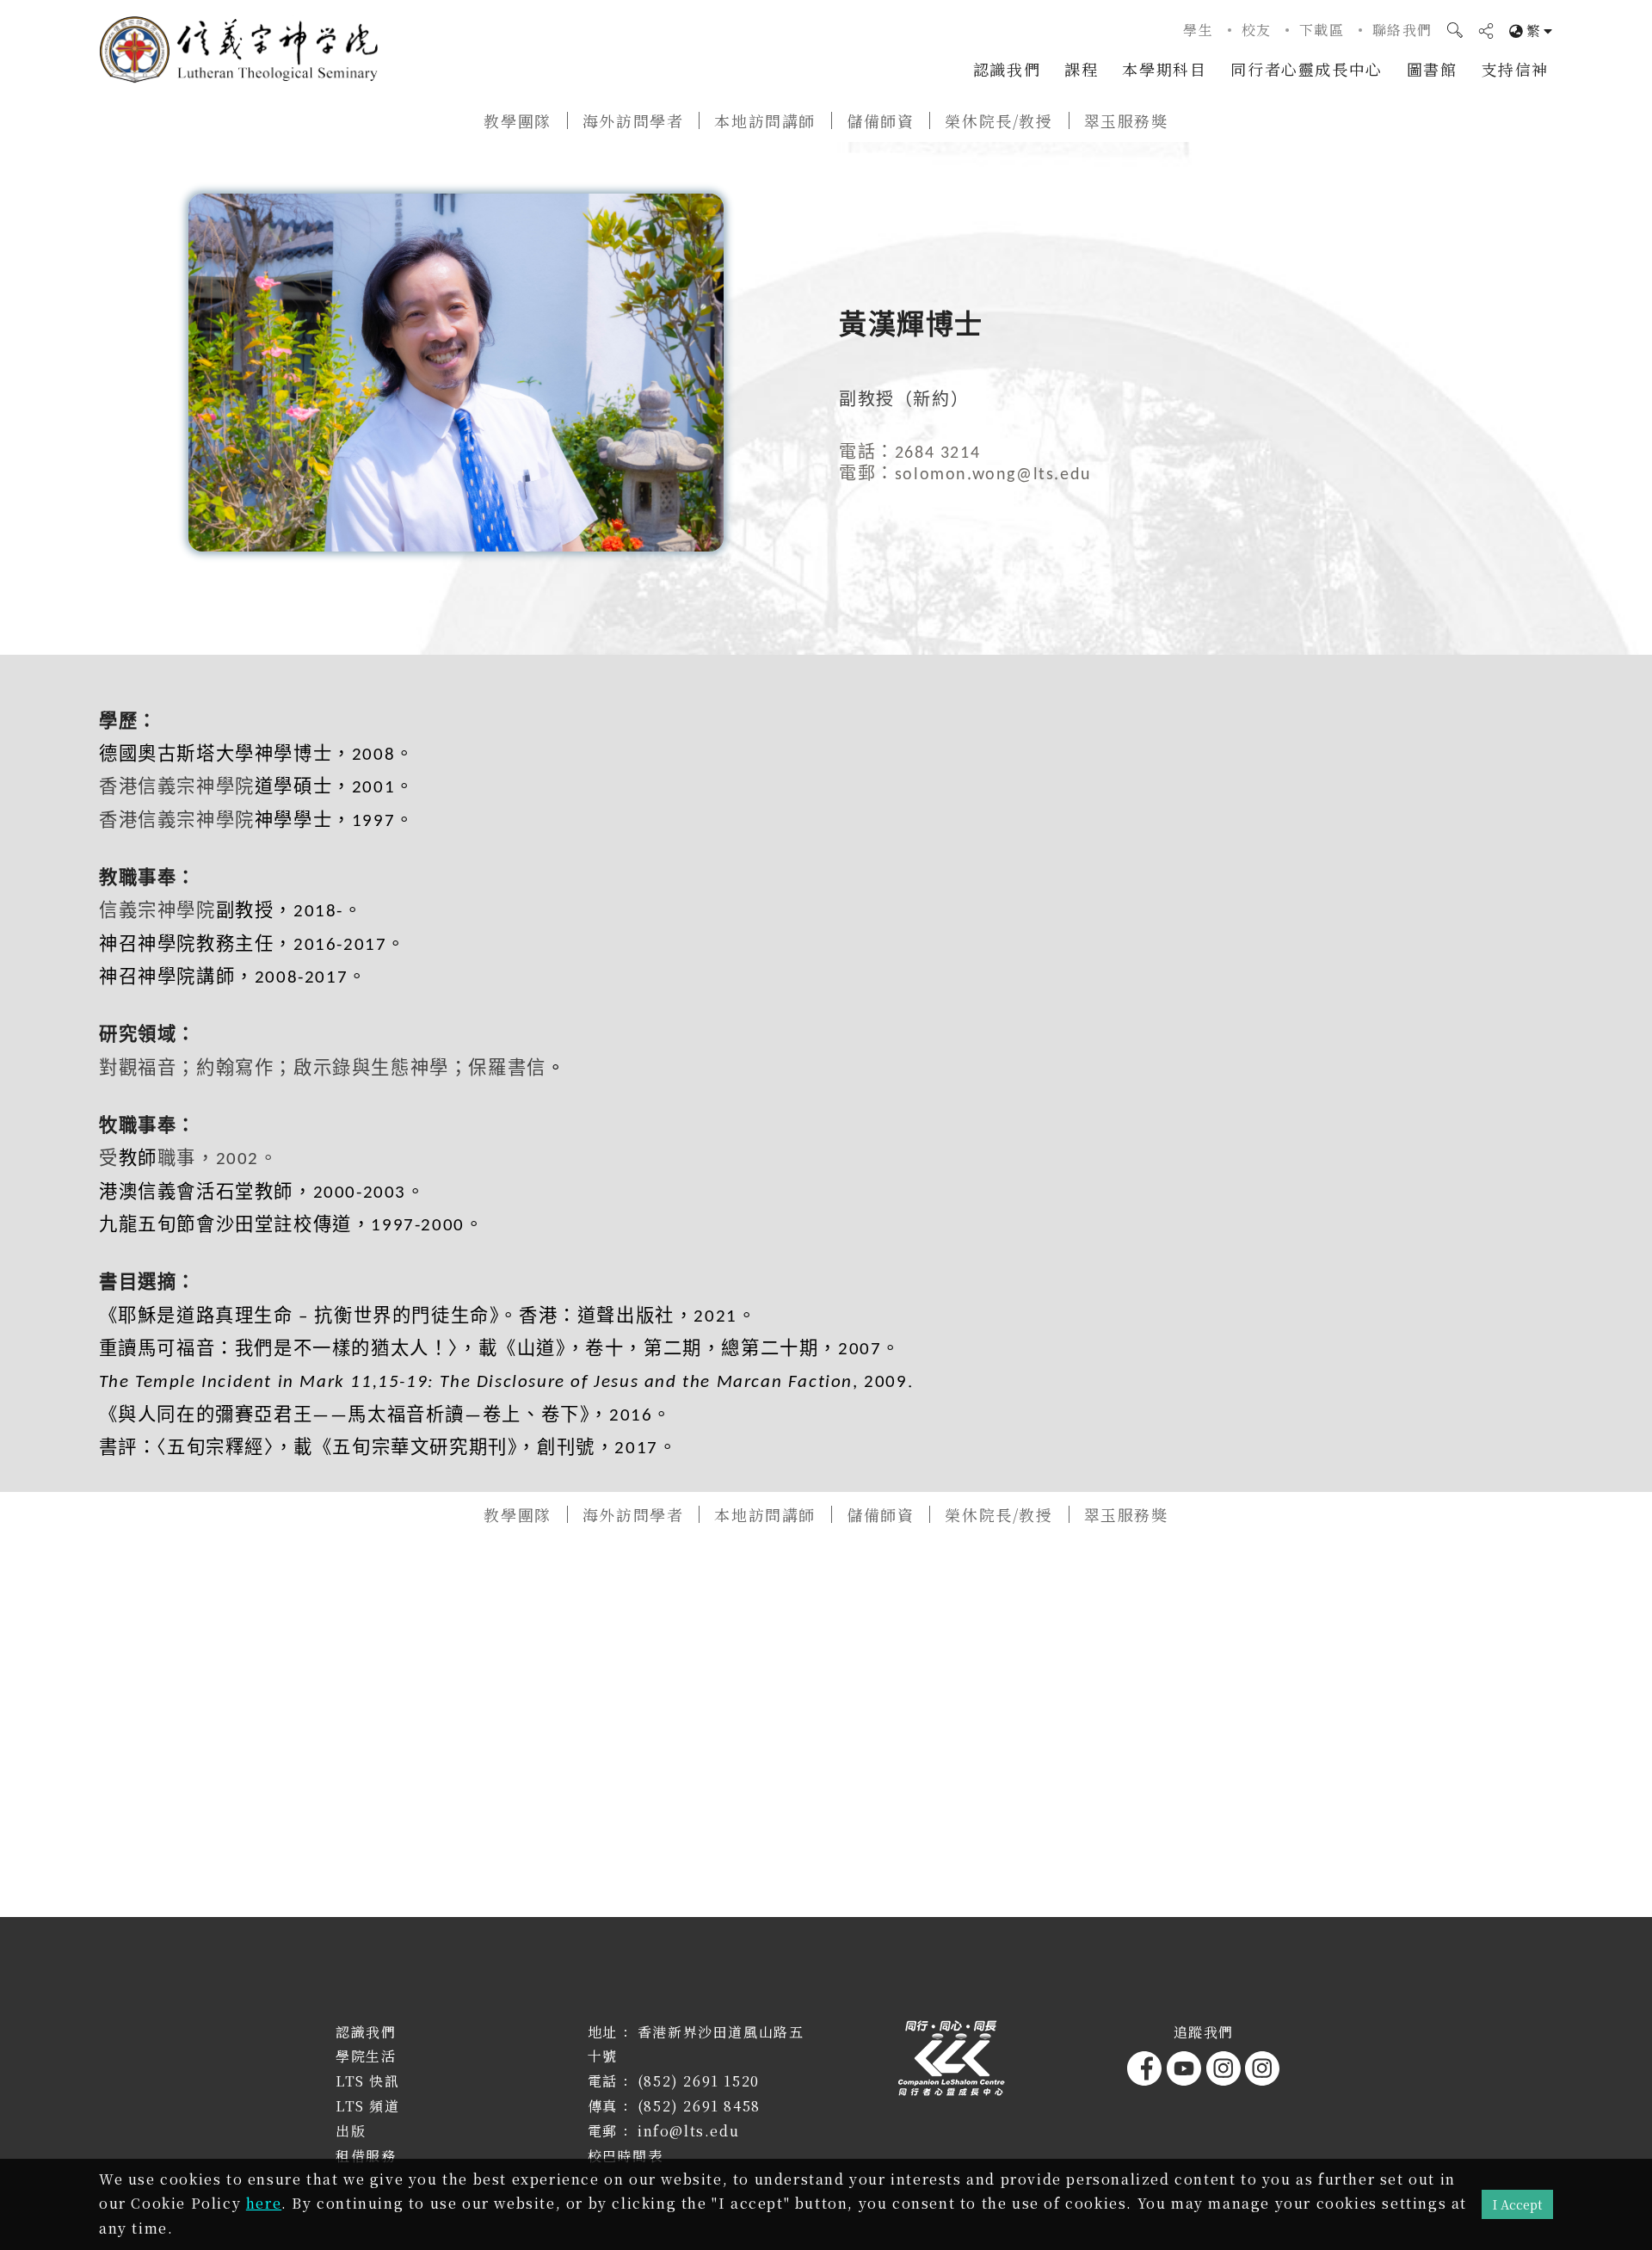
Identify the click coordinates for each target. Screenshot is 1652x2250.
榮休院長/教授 (999, 120)
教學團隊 (517, 120)
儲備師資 (880, 120)
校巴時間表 (626, 2156)
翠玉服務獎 (1126, 120)
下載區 (1322, 30)
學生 (1198, 30)
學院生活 (366, 2056)
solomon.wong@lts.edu (993, 475)
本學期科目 (1164, 69)
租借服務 (366, 2156)
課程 (1081, 69)
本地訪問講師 (765, 120)
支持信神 (1515, 69)
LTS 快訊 (368, 2081)
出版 (351, 2131)
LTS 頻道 (368, 2106)
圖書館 (1432, 69)
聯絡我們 (1402, 30)
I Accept (1517, 2204)
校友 (1257, 30)
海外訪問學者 (633, 120)
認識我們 (1007, 69)
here (264, 2203)
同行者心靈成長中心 (1306, 69)
